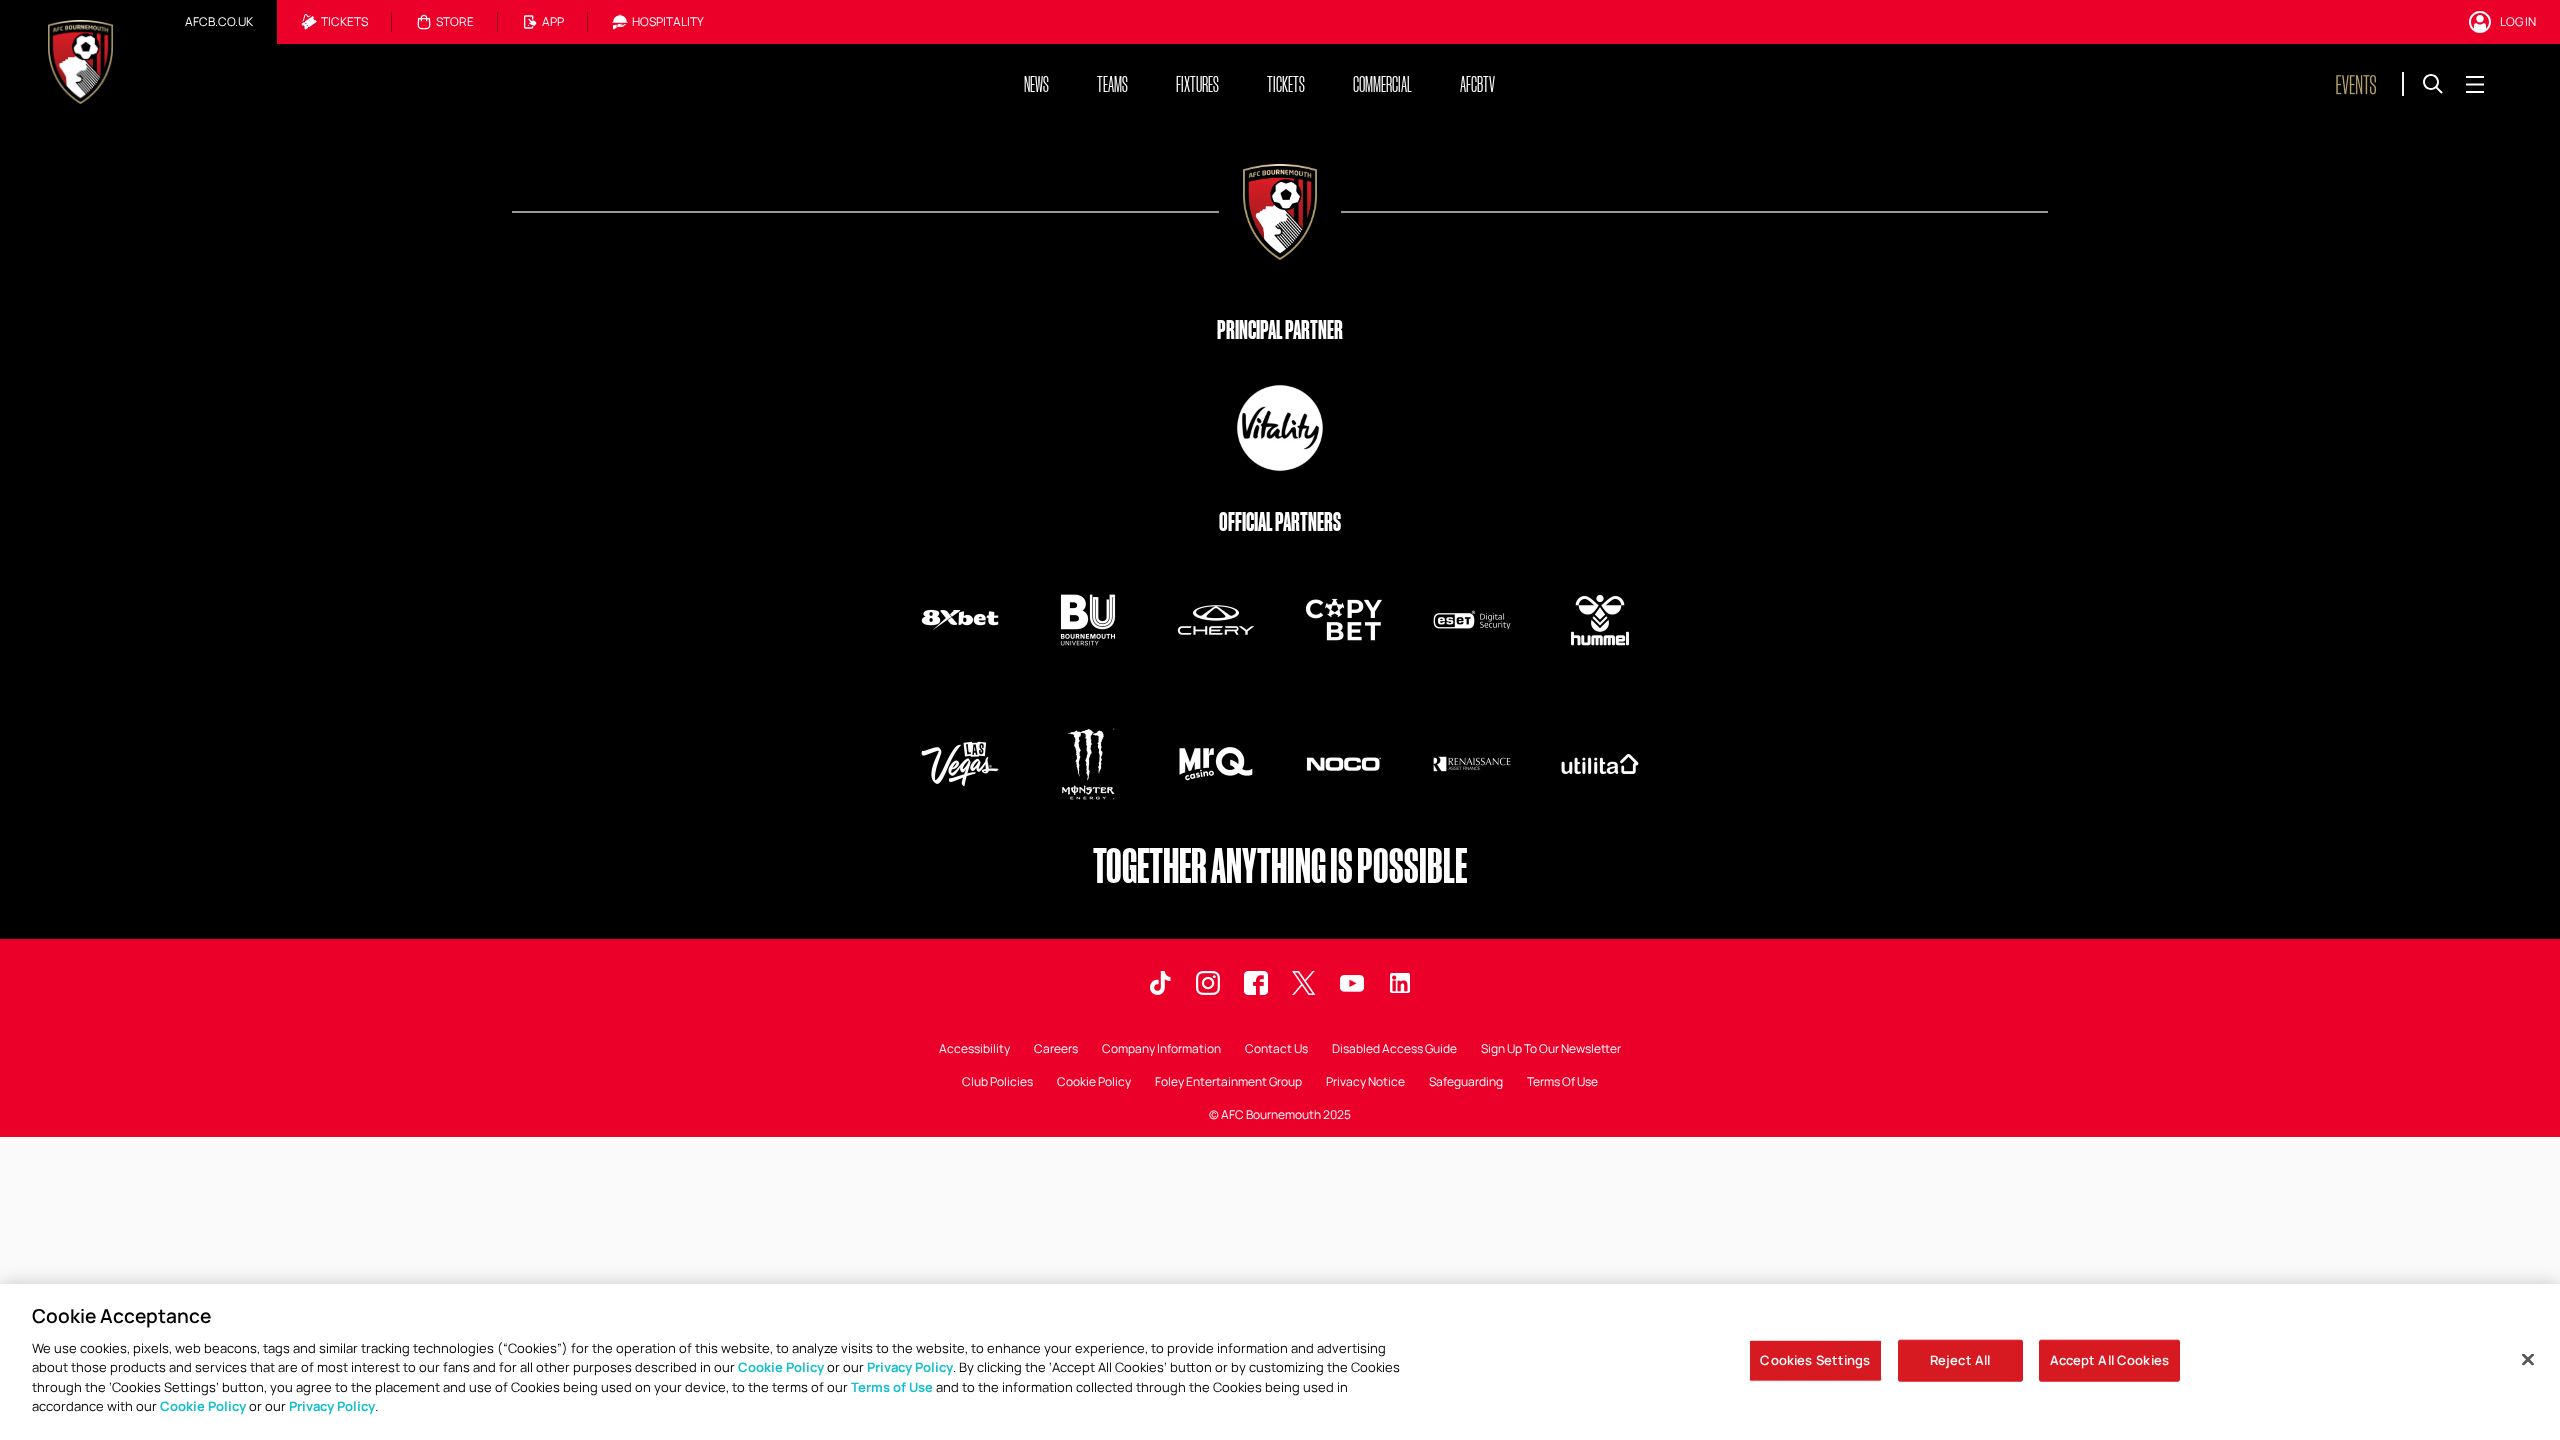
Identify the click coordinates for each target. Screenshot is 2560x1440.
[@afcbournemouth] (1304, 983)
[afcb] (1160, 983)
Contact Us (1276, 1050)
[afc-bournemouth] (1400, 983)
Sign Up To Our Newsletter (1551, 1050)
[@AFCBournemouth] (1352, 983)
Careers (1056, 1050)
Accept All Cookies (2109, 1360)
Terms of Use (892, 1387)
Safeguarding (1466, 1083)
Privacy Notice (1365, 1083)
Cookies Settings (1815, 1360)
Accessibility (974, 1050)
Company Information (1161, 1050)
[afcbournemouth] (1256, 983)
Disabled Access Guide (1394, 1050)
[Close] (2528, 1359)
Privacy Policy (910, 1367)
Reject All (1960, 1360)
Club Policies (997, 1083)
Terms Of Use (1562, 1083)
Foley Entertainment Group (1228, 1083)
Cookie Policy (1094, 1083)
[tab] (219, 22)
